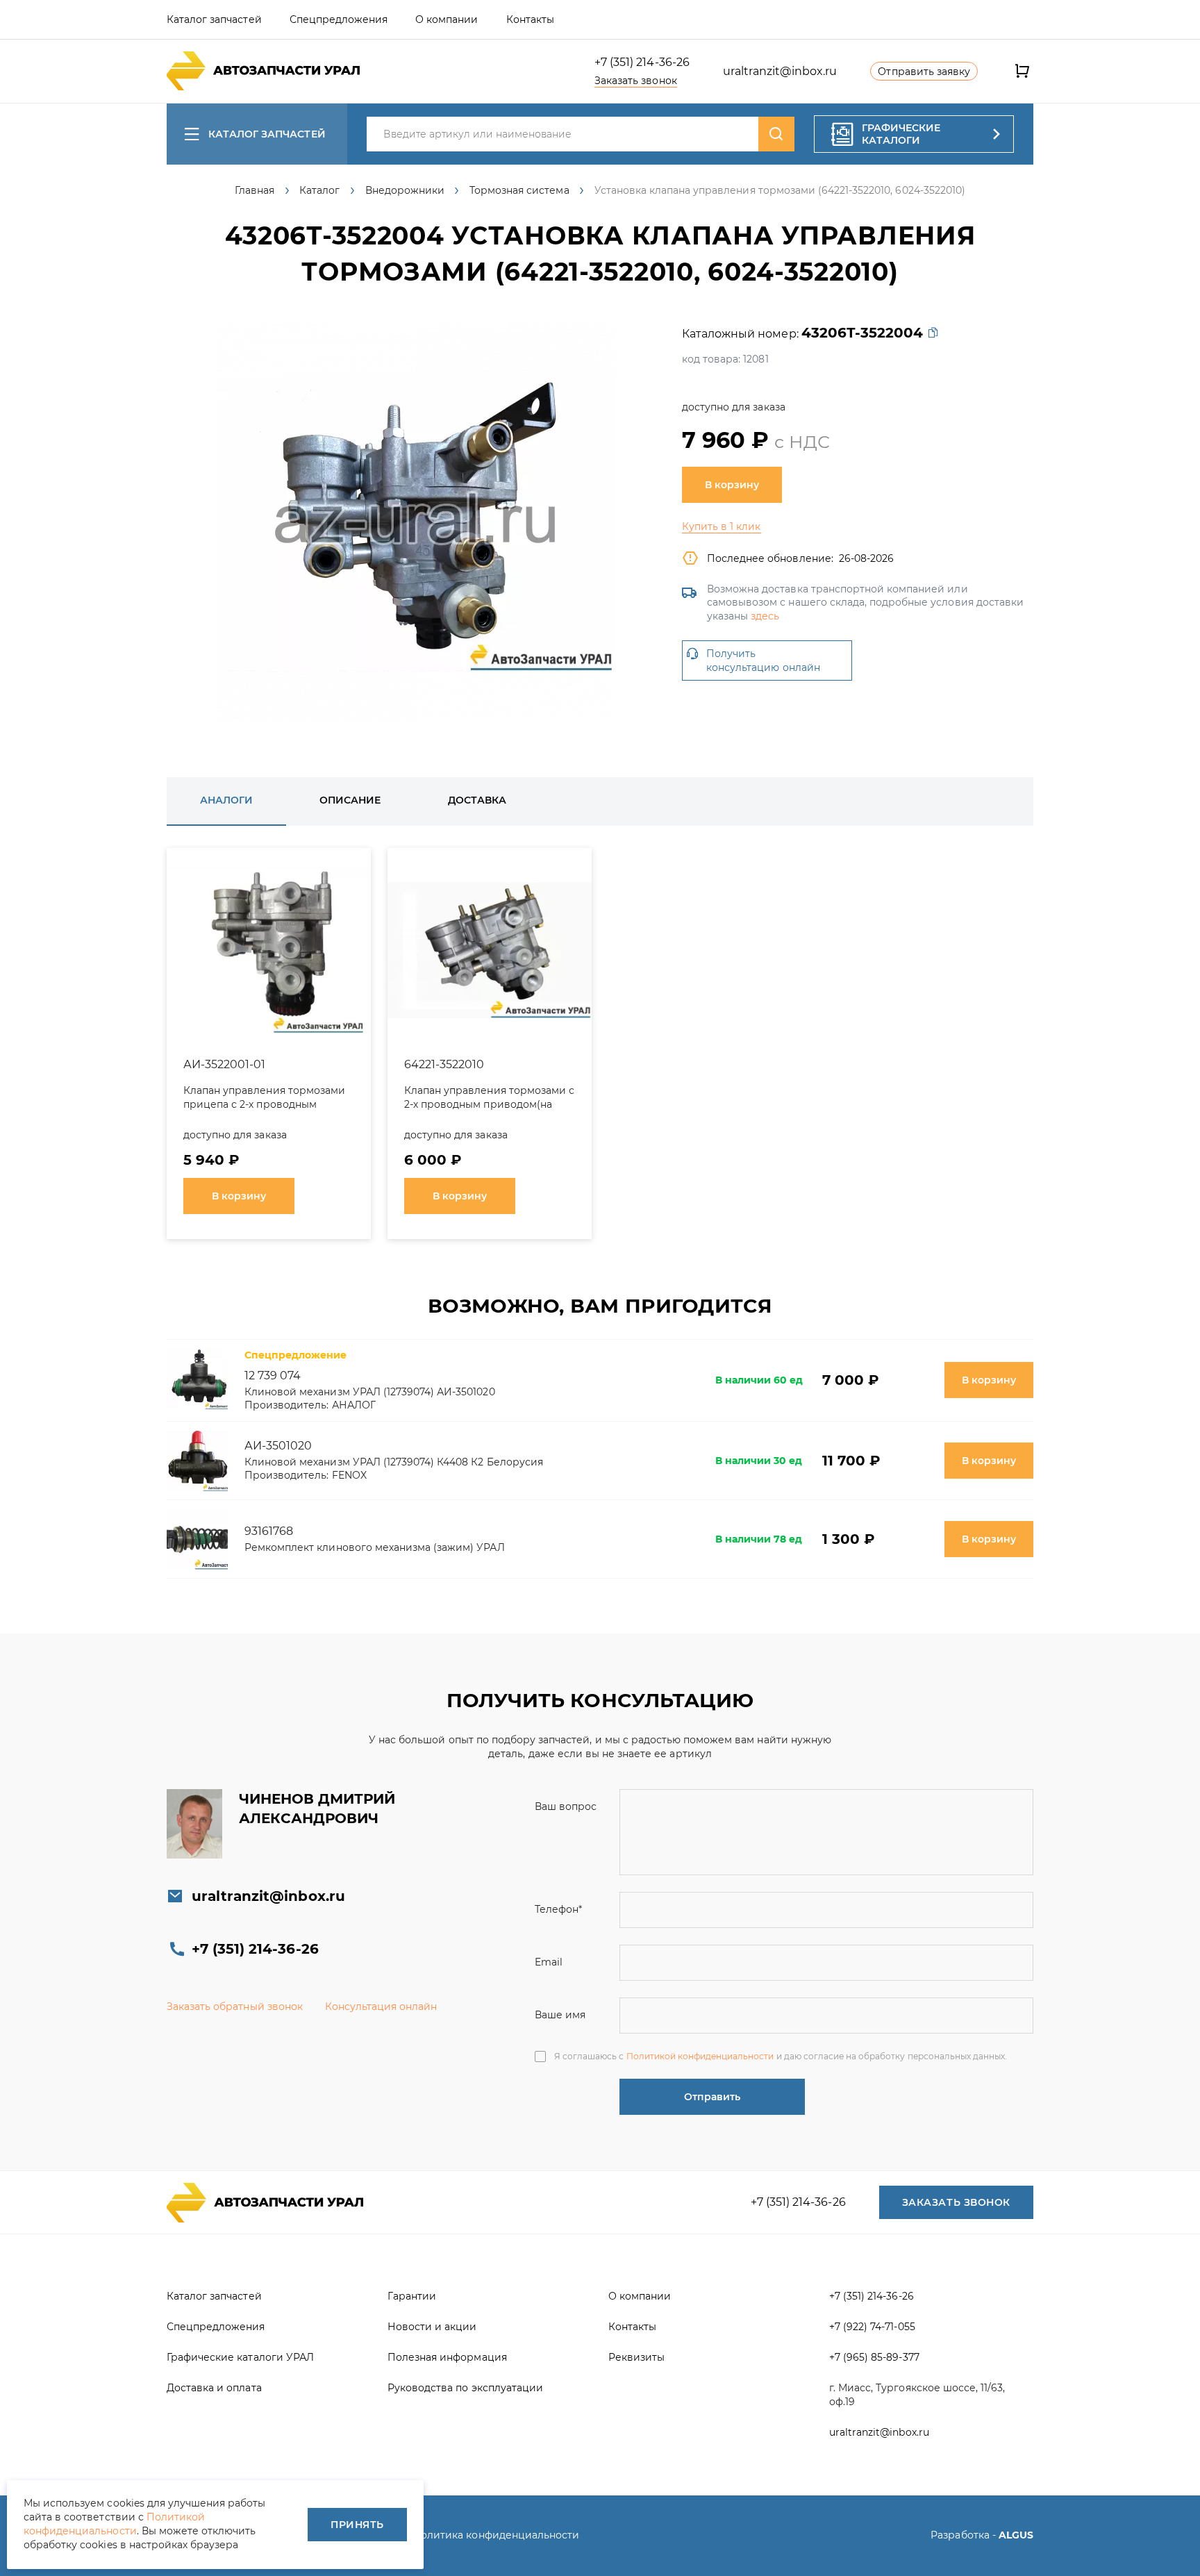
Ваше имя (560, 2015)
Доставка (477, 800)
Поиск (776, 134)
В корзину (732, 485)
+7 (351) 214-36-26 (642, 62)
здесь (765, 616)
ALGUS (1016, 2535)
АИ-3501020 (278, 1446)
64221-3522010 (444, 1064)
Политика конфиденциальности (496, 2535)
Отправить (712, 2097)
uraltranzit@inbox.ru (780, 71)
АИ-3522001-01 (224, 1064)
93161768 (269, 1531)
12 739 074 (273, 1376)
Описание (350, 800)
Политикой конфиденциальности (700, 2056)
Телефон (558, 1909)
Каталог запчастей (267, 134)
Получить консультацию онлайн (763, 660)
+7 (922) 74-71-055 (872, 2327)
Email (549, 1962)
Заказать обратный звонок (235, 2006)
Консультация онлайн (381, 2006)
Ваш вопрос (566, 1806)
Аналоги (226, 800)
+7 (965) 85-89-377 (874, 2357)
